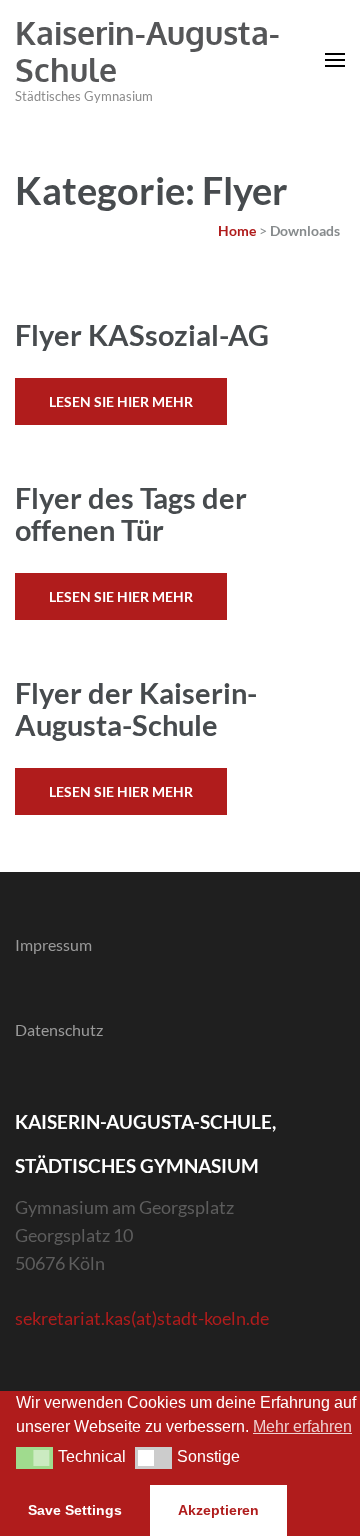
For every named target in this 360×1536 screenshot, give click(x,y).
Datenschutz (59, 1029)
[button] (34, 1458)
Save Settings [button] (75, 1510)
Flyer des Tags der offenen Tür (131, 513)
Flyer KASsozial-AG (142, 334)
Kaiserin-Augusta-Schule (147, 51)
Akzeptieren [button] (218, 1510)
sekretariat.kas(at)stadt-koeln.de (142, 1318)
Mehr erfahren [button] (302, 1426)
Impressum (53, 944)
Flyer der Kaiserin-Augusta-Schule (136, 708)
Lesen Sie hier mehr (121, 401)
